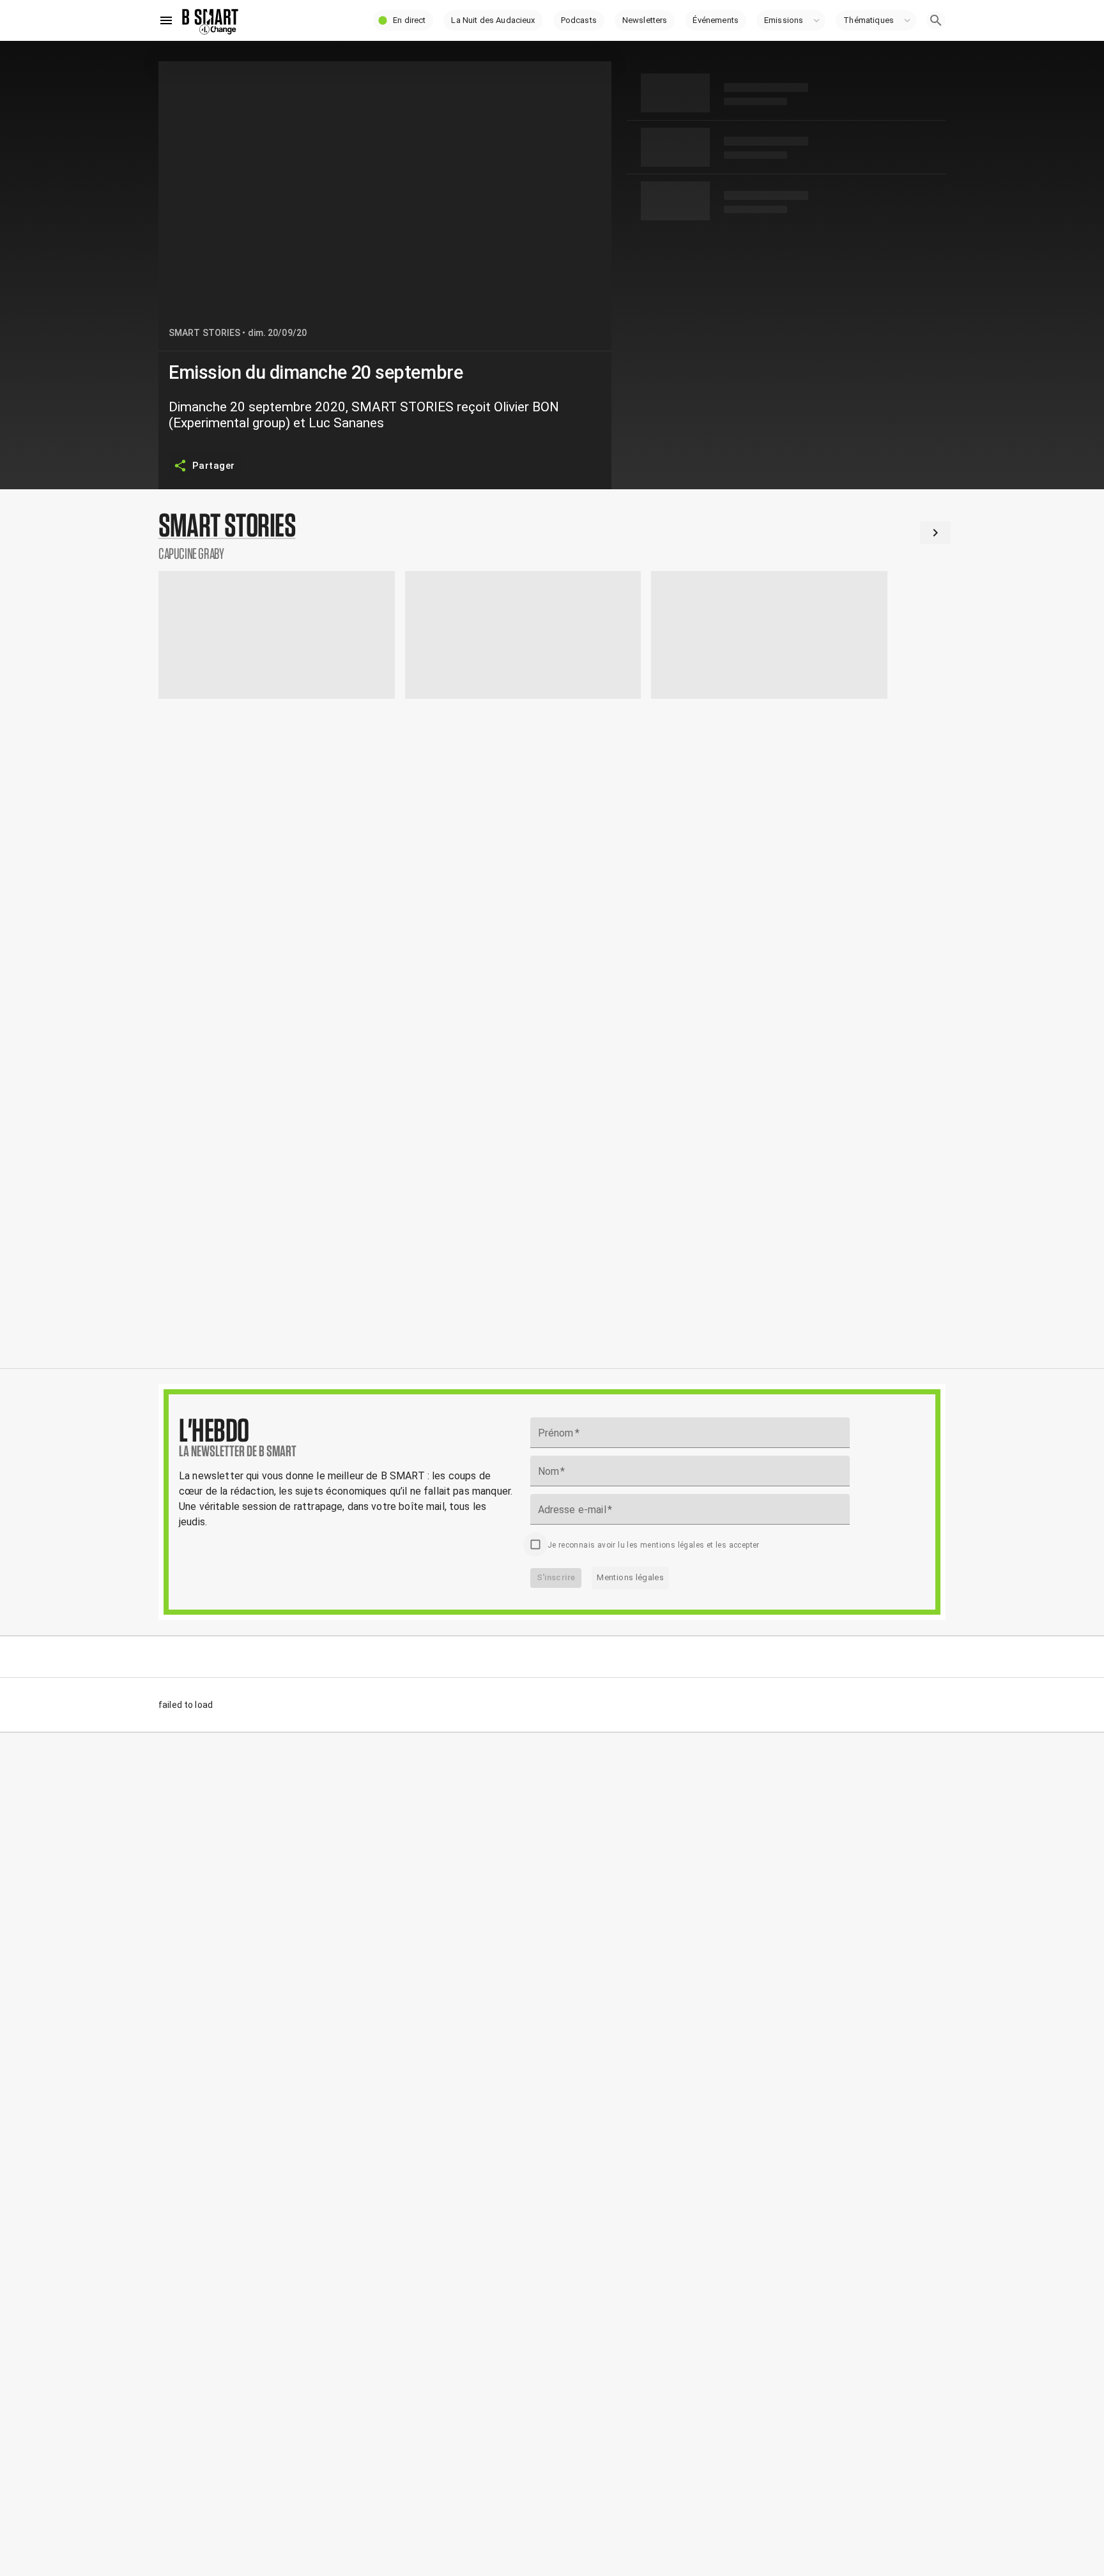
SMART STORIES (204, 333)
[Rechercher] (936, 20)
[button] (403, 20)
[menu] (166, 20)
